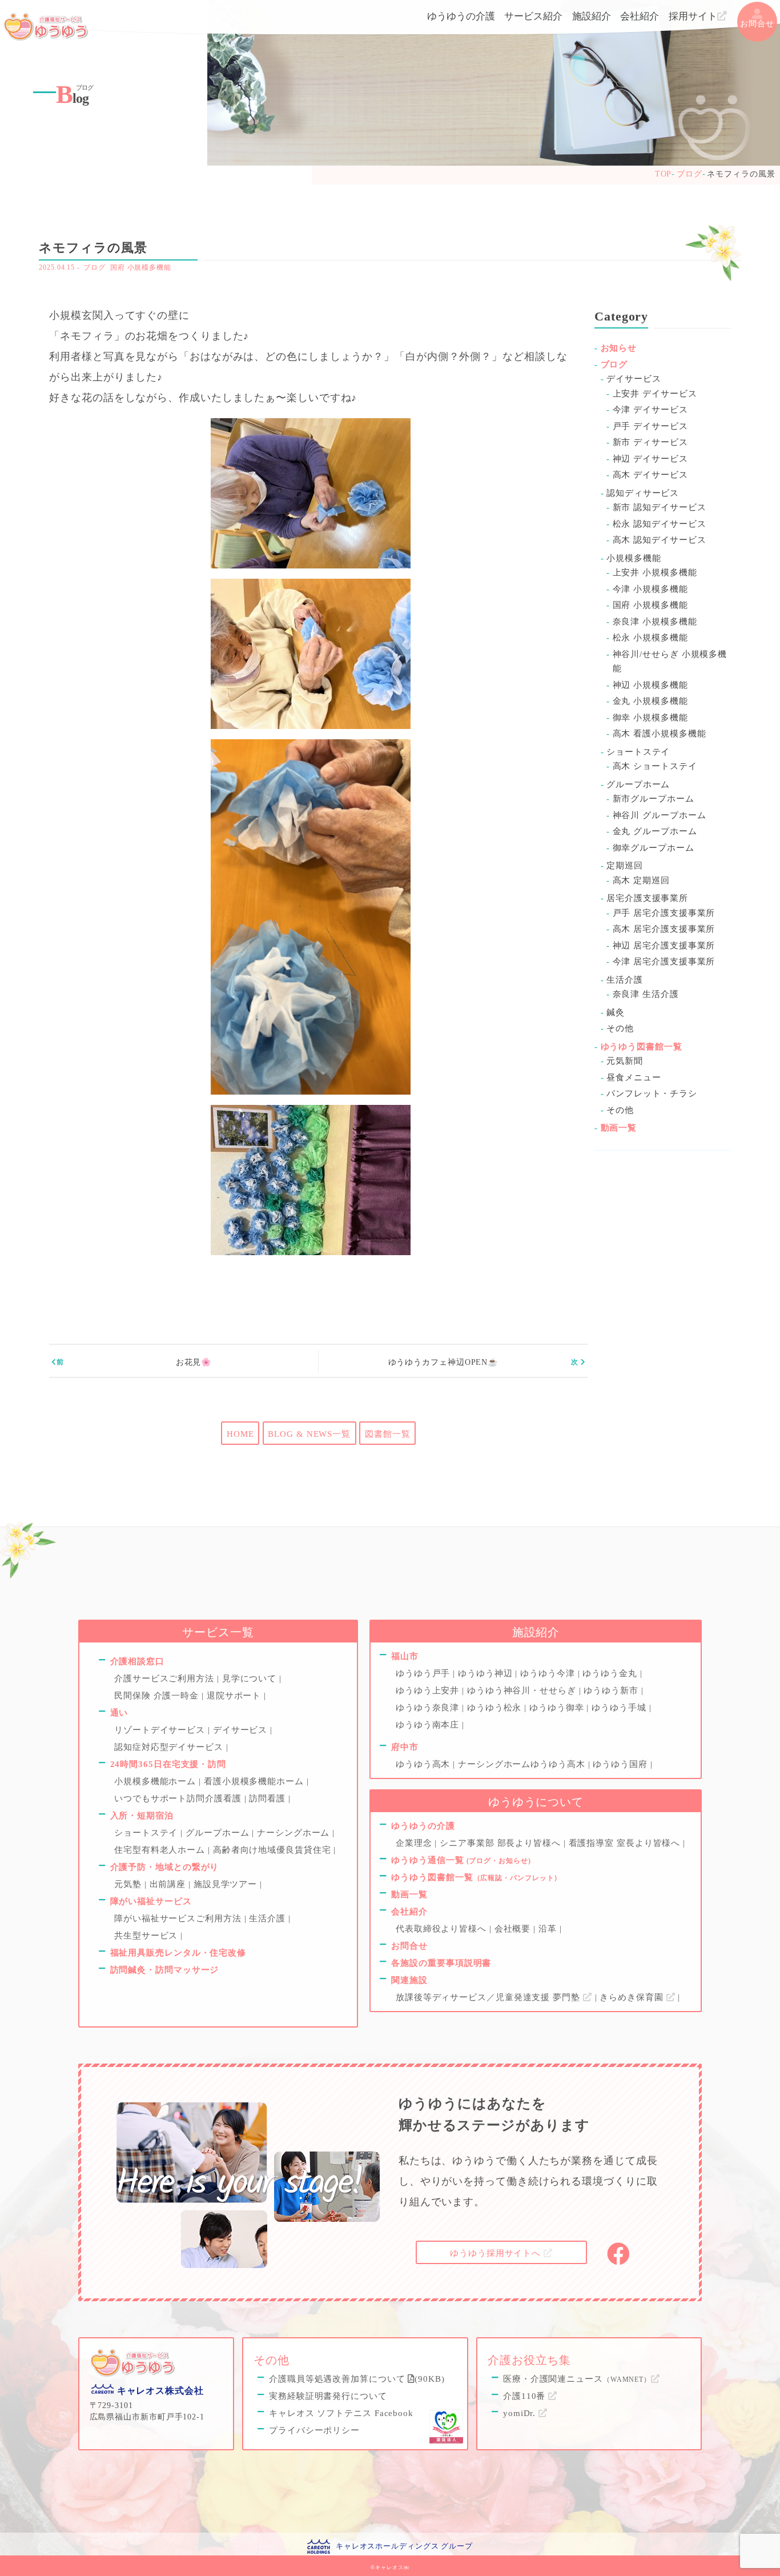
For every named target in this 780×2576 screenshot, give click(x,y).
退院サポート (235, 1696)
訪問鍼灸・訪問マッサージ (165, 1970)
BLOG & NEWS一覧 (309, 1434)
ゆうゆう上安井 (429, 1690)
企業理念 (415, 1843)
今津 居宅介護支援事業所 (664, 962)
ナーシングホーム (295, 1833)
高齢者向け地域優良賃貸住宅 (274, 1850)
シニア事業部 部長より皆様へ (502, 1843)
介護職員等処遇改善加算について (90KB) (357, 2379)
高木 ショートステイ (655, 766)
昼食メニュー (634, 1077)
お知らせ (619, 348)
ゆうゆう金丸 (611, 1673)
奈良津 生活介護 (646, 994)
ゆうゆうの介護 (461, 16)
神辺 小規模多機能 (650, 685)
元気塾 (129, 1884)
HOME (240, 1434)
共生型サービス (147, 1936)
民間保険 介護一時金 (158, 1696)
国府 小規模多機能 (141, 267)
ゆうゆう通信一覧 (461, 1860)
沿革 (549, 1929)
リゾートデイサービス (161, 1730)
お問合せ (757, 24)
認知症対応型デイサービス (170, 1747)
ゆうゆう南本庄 (429, 1725)
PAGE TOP (772, 2554)
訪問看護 (269, 1798)
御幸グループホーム (654, 848)
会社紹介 (640, 16)
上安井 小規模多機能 (655, 572)
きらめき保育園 (633, 1997)
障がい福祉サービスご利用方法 (179, 1918)
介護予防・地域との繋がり (165, 1867)
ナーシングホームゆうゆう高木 (523, 1764)
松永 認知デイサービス (660, 524)
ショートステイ (638, 752)
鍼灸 (616, 1012)
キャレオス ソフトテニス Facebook (341, 2413)
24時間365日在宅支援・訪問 (168, 1764)
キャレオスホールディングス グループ (404, 2546)
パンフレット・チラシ (652, 1093)
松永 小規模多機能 (650, 638)
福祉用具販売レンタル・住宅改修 (178, 1953)
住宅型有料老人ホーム (161, 1850)
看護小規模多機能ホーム (255, 1781)
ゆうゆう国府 (621, 1764)
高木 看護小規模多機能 (660, 734)
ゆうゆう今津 (549, 1673)
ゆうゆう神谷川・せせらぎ (523, 1690)
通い (119, 1713)
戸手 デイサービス (650, 426)
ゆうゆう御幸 (558, 1708)
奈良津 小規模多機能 (655, 622)
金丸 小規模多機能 (650, 701)
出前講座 (169, 1884)
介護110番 (526, 2396)
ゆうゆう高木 (424, 1764)
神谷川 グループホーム (660, 815)
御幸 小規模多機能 (650, 718)
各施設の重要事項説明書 (441, 1963)
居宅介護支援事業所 (647, 898)
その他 (620, 1028)
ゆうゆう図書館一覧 (642, 1047)
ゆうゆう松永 (496, 1708)
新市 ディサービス (650, 442)
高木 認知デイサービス (660, 540)
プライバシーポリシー (314, 2430)
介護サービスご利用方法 (166, 1678)
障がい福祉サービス (151, 1901)
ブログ (95, 267)
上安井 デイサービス (655, 394)
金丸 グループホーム (655, 831)
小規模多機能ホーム (156, 1781)
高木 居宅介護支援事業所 (664, 929)
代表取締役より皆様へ (443, 1929)
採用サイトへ (497, 2253)
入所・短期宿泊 (142, 1816)
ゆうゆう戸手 (424, 1673)
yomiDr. (521, 2413)
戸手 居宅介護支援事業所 (664, 913)
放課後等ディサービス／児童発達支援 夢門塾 (489, 1997)
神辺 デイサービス (650, 459)
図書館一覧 (388, 1434)
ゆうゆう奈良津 (429, 1708)
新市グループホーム (654, 799)
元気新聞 (625, 1061)
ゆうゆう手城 (620, 1708)
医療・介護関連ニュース (577, 2379)
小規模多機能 (634, 558)
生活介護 (625, 980)
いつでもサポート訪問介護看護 (179, 1798)
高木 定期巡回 (641, 880)
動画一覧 (619, 1128)
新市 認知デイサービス (660, 507)
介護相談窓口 (137, 1661)
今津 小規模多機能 (650, 589)
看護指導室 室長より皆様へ (626, 1843)
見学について (251, 1678)
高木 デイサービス (650, 475)
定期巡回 (625, 866)
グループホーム (638, 784)
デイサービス (634, 379)
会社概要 (514, 1929)
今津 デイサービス (650, 410)
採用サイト (693, 16)
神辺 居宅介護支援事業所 (664, 946)
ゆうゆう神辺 (487, 1673)
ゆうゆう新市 (612, 1690)
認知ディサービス (643, 493)
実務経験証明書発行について (328, 2396)
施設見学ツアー (227, 1884)
